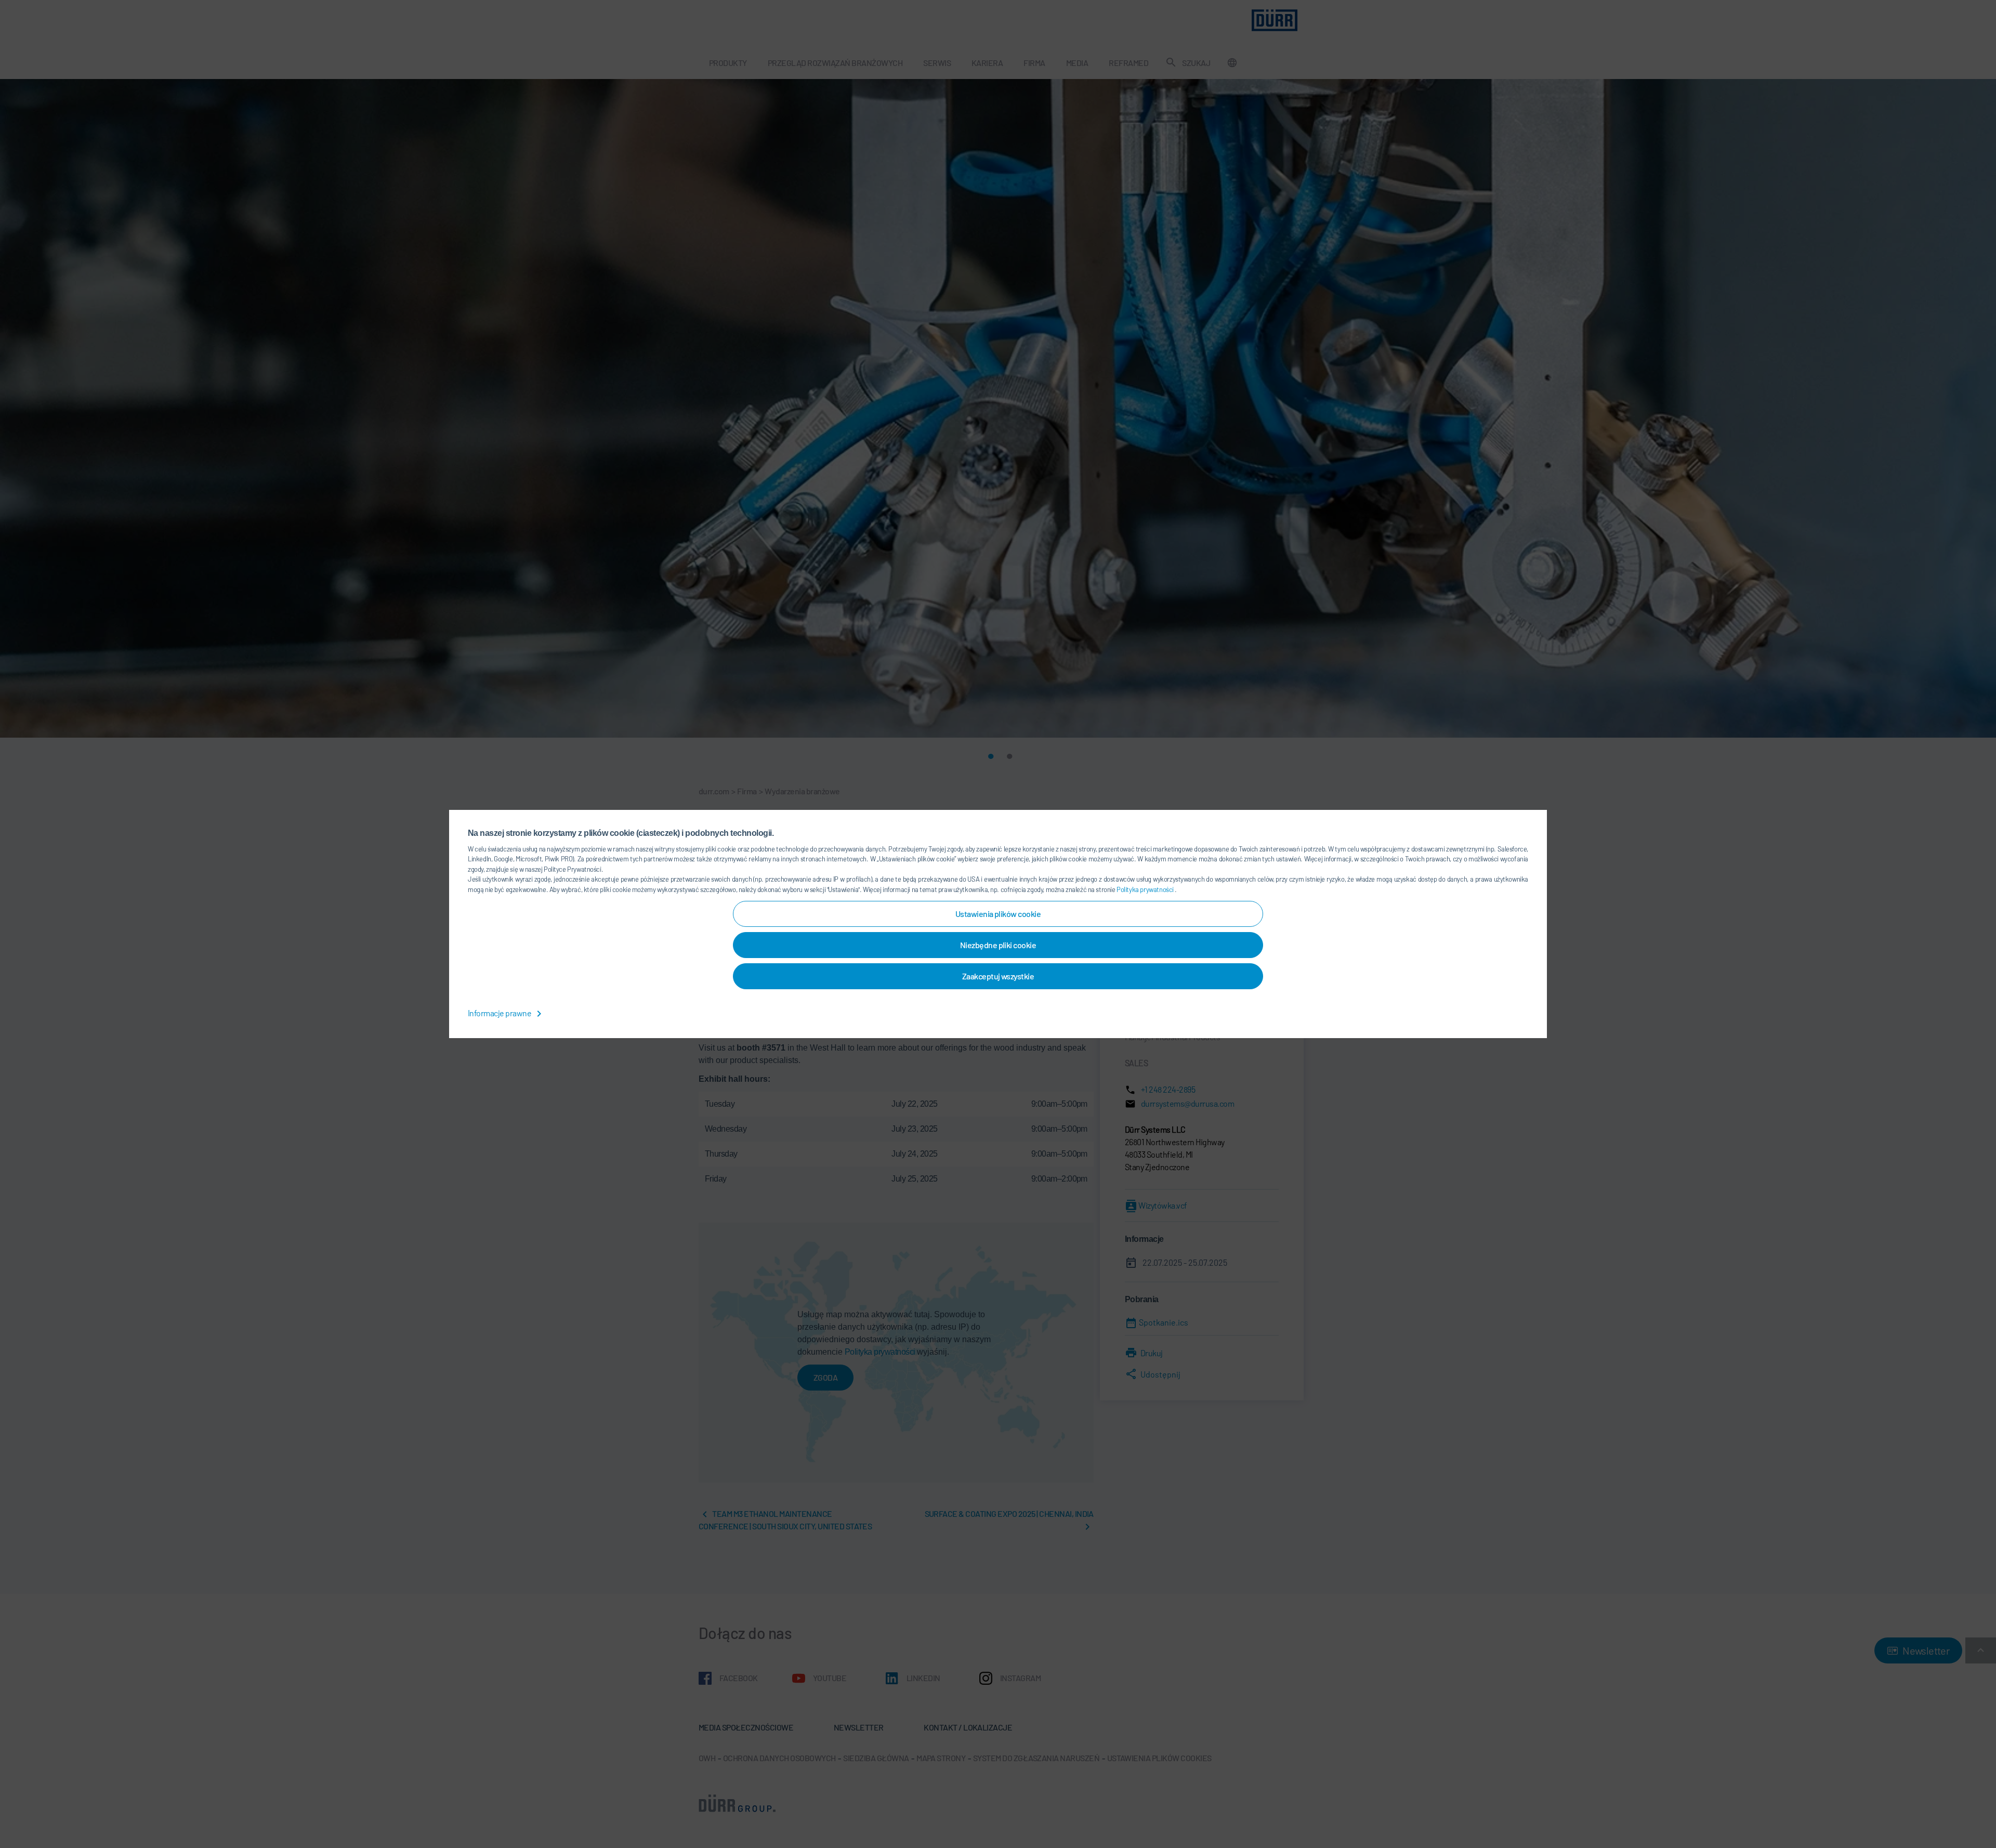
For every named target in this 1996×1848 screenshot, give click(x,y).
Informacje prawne (500, 1013)
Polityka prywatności (1146, 889)
